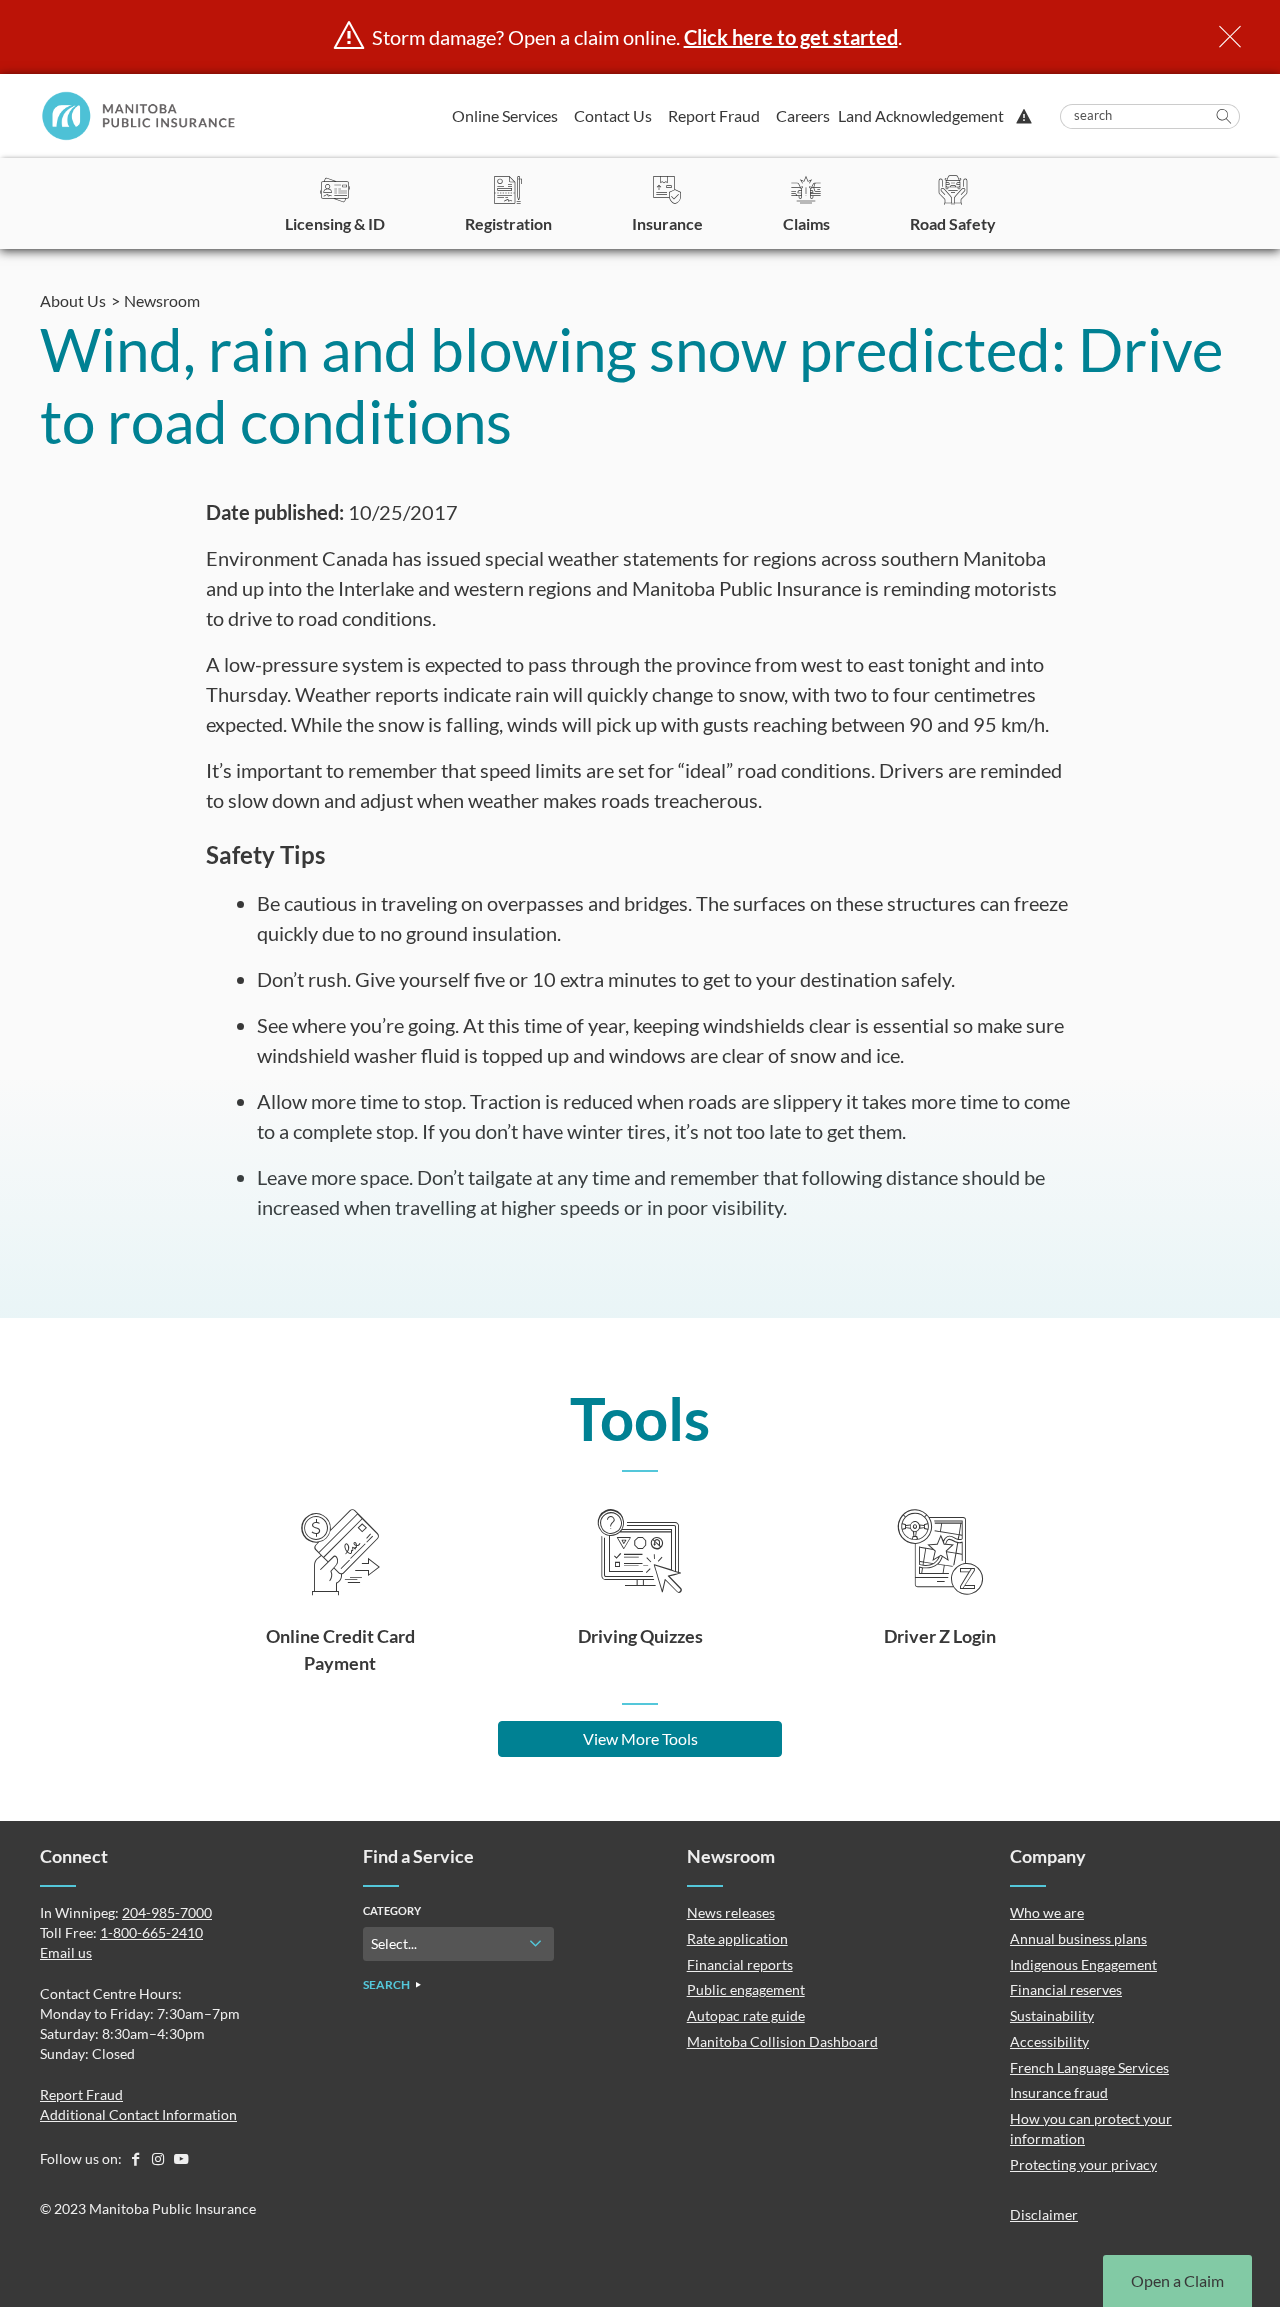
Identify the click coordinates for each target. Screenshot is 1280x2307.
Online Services (505, 115)
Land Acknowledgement (921, 115)
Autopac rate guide (746, 2015)
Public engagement (746, 1989)
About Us (73, 300)
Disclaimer (1044, 2214)
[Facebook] (136, 2158)
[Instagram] (159, 2158)
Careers (803, 115)
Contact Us (613, 115)
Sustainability (1052, 2015)
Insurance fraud (1059, 2092)
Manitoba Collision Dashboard (782, 2041)
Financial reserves (1066, 1989)
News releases (731, 1912)
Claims (806, 223)
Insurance (667, 223)
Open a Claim (1177, 2280)
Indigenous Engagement (1083, 1964)
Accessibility (1049, 2041)
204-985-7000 (167, 1912)
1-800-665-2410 (151, 1932)
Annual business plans (1078, 1938)
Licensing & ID (335, 223)
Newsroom (162, 300)
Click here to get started (791, 37)
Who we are (1047, 1912)
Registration (508, 223)
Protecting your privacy (1083, 2164)
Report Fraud (714, 115)
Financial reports (740, 1964)
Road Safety (953, 223)
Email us (66, 1952)
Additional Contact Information (138, 2114)
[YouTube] (181, 2158)
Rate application (737, 1938)
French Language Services (1089, 2067)
